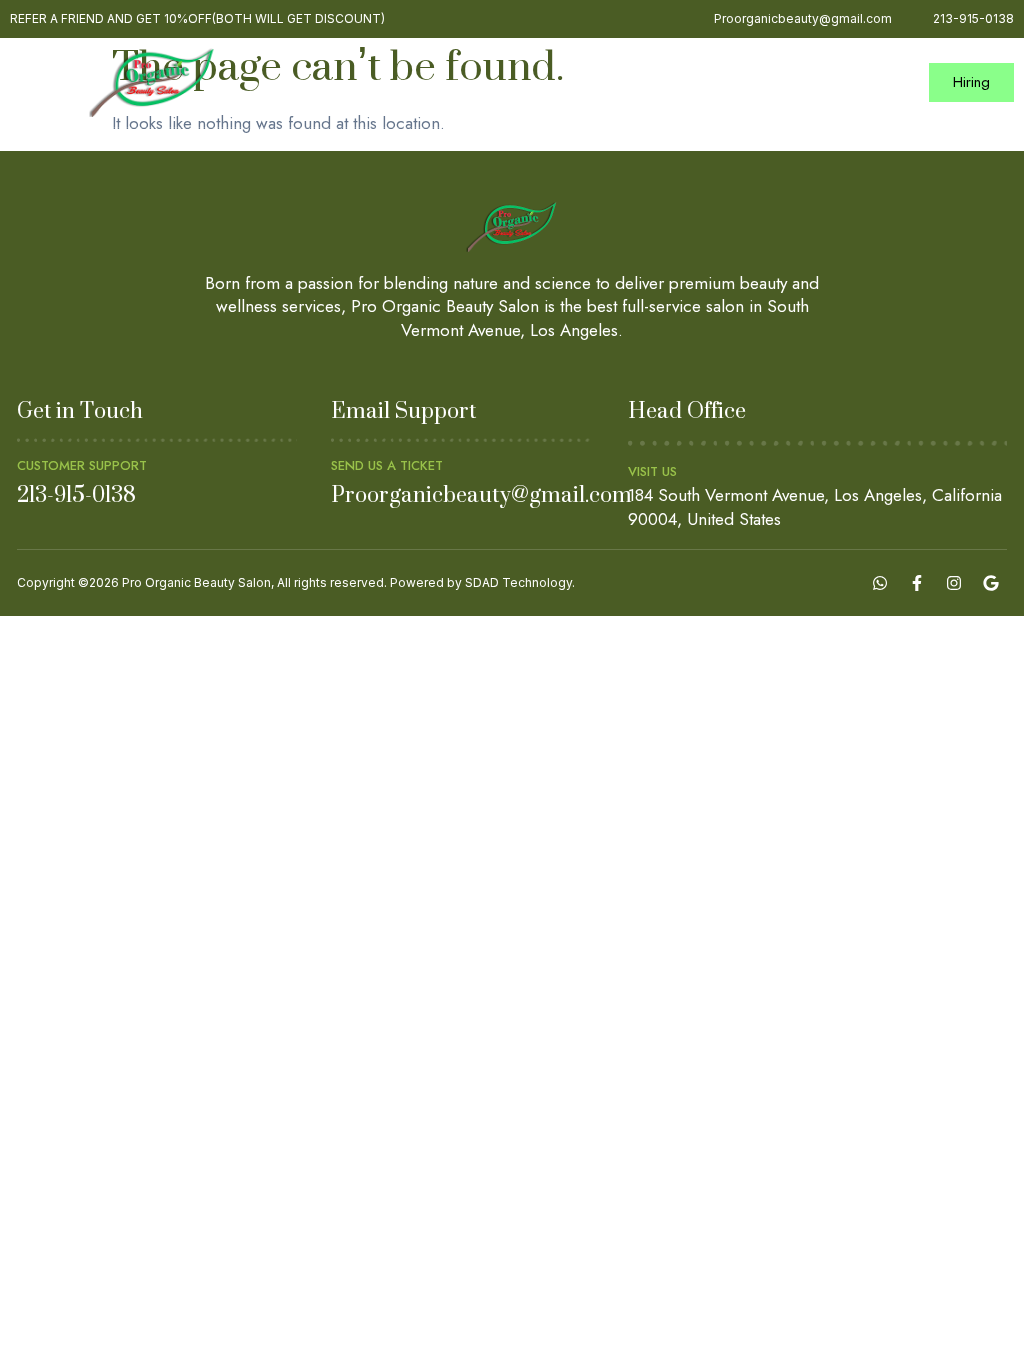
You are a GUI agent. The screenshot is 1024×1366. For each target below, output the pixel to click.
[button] (892, 82)
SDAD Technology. (520, 582)
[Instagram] (954, 583)
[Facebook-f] (917, 583)
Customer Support (82, 465)
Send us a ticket (387, 465)
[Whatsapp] (880, 583)
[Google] (991, 583)
